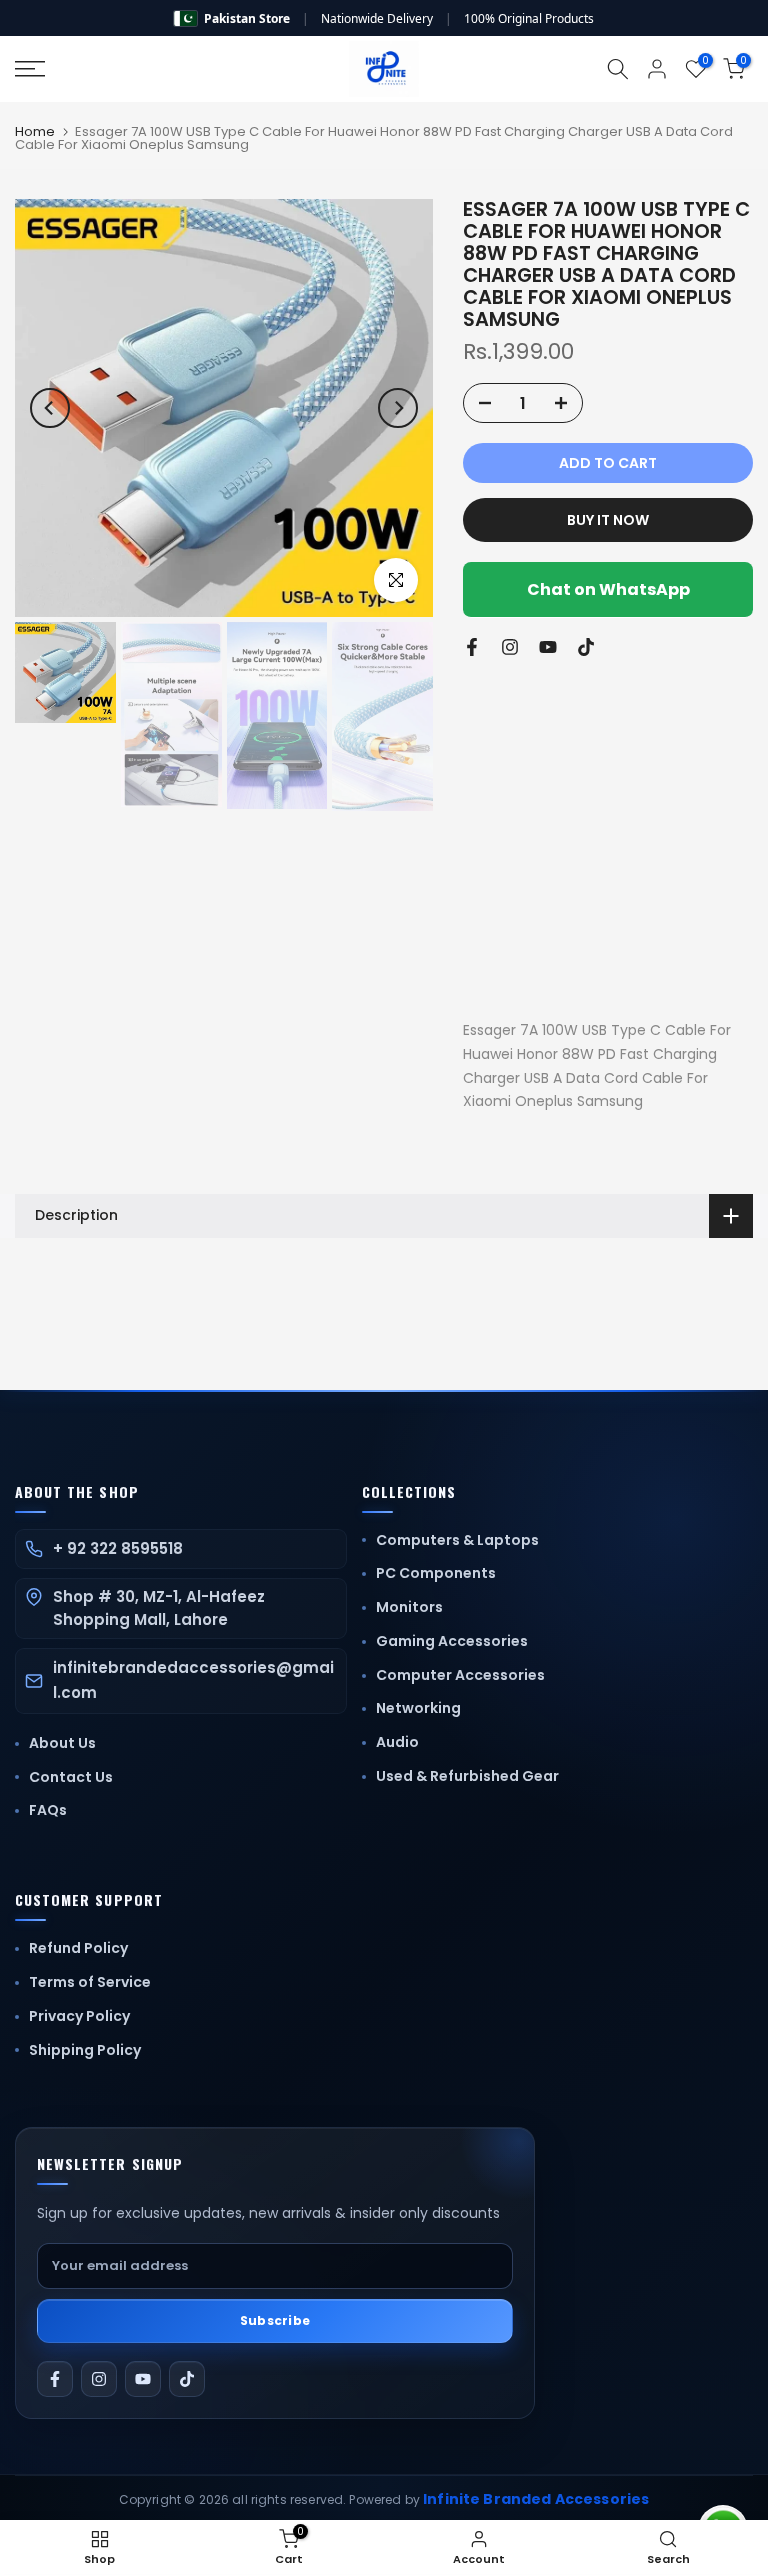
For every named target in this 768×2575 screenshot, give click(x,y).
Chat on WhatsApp (608, 589)
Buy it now (608, 520)
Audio (397, 1742)
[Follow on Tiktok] (586, 647)
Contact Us (71, 1777)
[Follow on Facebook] (472, 647)
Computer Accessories (460, 1675)
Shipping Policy (85, 2050)
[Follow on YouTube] (548, 647)
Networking (418, 1708)
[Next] (398, 408)
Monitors (409, 1607)
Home (35, 131)
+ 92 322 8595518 (118, 1548)
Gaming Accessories (452, 1641)
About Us (62, 1743)
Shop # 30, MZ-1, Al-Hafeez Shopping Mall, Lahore (159, 1608)
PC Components (436, 1573)
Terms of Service (90, 1982)
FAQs (48, 1810)
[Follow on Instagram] (510, 647)
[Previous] (50, 408)
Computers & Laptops (457, 1540)
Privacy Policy (79, 2016)
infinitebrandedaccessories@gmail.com (193, 1680)
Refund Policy (78, 1948)
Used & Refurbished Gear (467, 1776)
